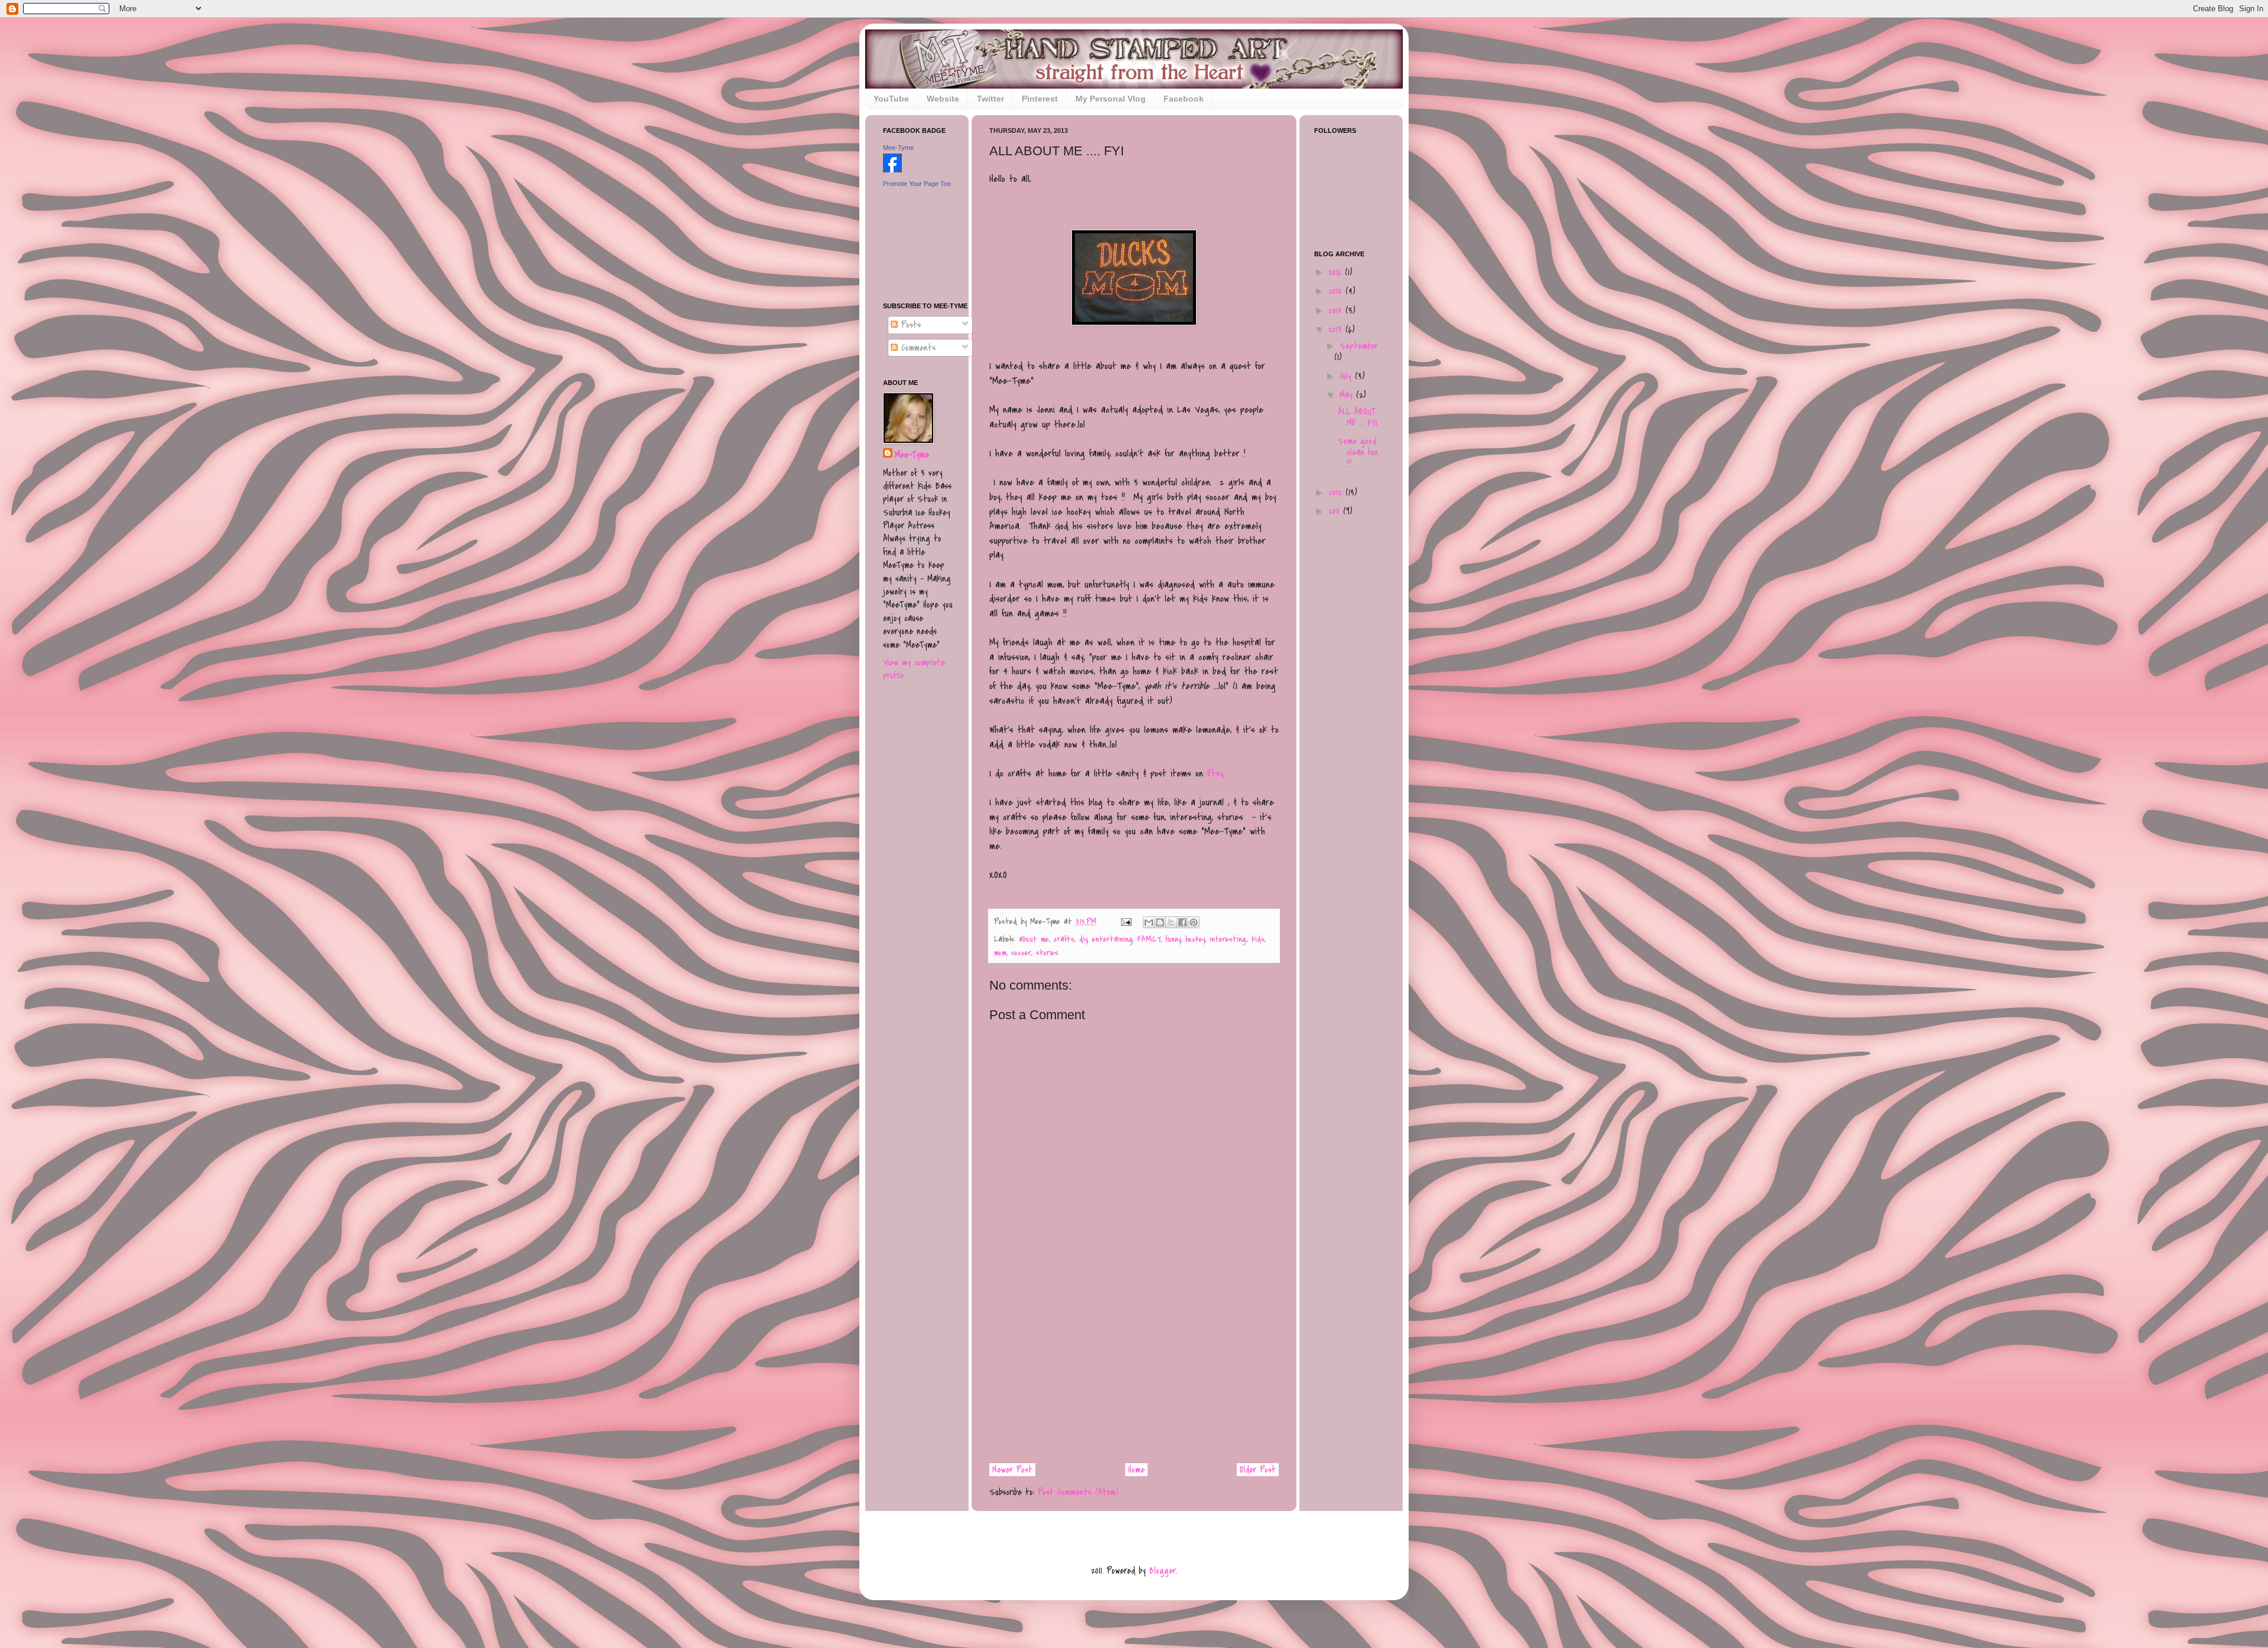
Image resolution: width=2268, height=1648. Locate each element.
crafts (1064, 939)
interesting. (1228, 939)
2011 (1336, 511)
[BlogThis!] (1160, 922)
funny (1173, 939)
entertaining (1112, 939)
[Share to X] (1171, 922)
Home (1136, 1470)
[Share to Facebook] (1182, 922)
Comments (917, 348)
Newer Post (1012, 1470)
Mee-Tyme (898, 148)
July (1347, 376)
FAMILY (1149, 939)
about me (1034, 939)
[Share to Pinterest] (1194, 922)
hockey (1195, 939)
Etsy (1215, 774)
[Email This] (1149, 922)
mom (1000, 953)
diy (1083, 939)
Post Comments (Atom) (1078, 1492)
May (1348, 395)
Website (943, 99)
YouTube (891, 99)
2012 (1337, 492)
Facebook (1184, 99)
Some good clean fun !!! (1358, 452)
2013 (1337, 329)
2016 (1337, 272)
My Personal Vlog (1111, 99)
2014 (1337, 311)
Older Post (1258, 1470)
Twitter (990, 99)
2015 (1337, 291)
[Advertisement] (1134, 1370)
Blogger (1163, 1571)
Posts (909, 325)
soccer (1021, 953)
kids (1258, 939)
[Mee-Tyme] (892, 169)
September (1359, 346)
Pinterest (1040, 99)
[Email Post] (1126, 921)
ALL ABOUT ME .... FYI (1358, 417)
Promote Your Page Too (917, 184)
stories (1047, 953)
